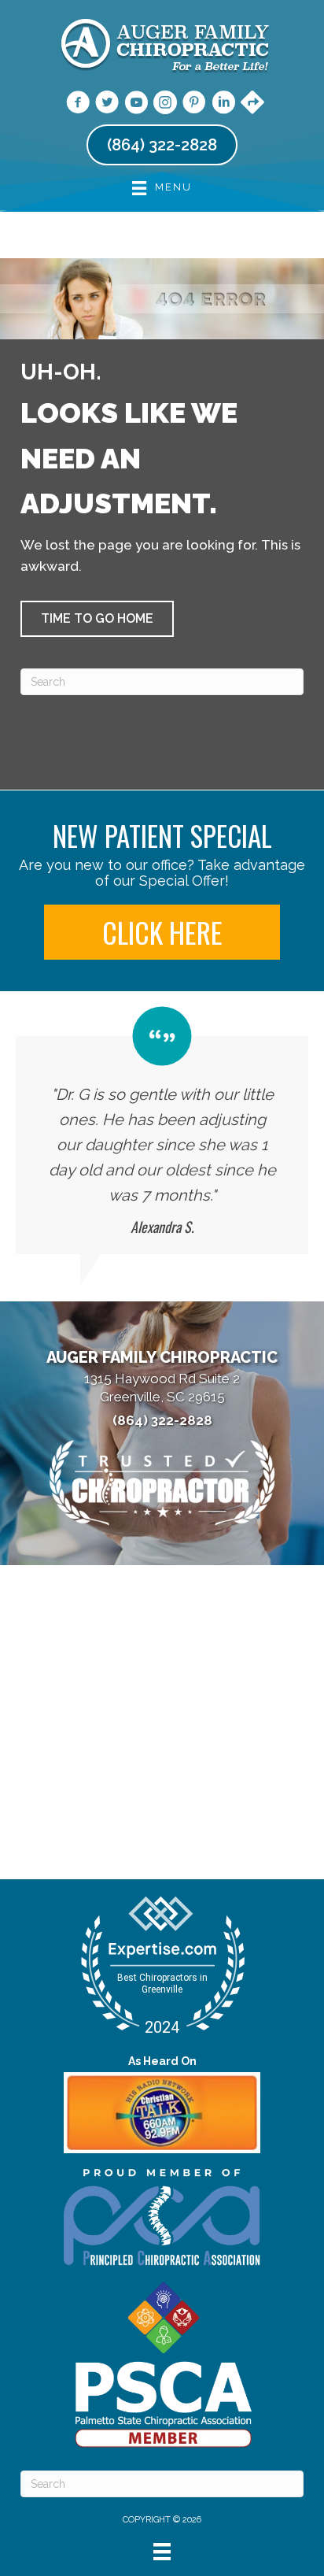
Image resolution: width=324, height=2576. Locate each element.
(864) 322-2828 (162, 1420)
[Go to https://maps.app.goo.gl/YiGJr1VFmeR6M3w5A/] (252, 104)
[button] (97, 619)
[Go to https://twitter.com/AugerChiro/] (107, 105)
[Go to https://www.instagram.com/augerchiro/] (165, 105)
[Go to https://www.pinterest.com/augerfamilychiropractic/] (194, 105)
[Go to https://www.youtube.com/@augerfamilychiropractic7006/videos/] (136, 105)
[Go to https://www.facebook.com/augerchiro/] (78, 105)
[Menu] (162, 2552)
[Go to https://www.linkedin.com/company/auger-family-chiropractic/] (223, 105)
